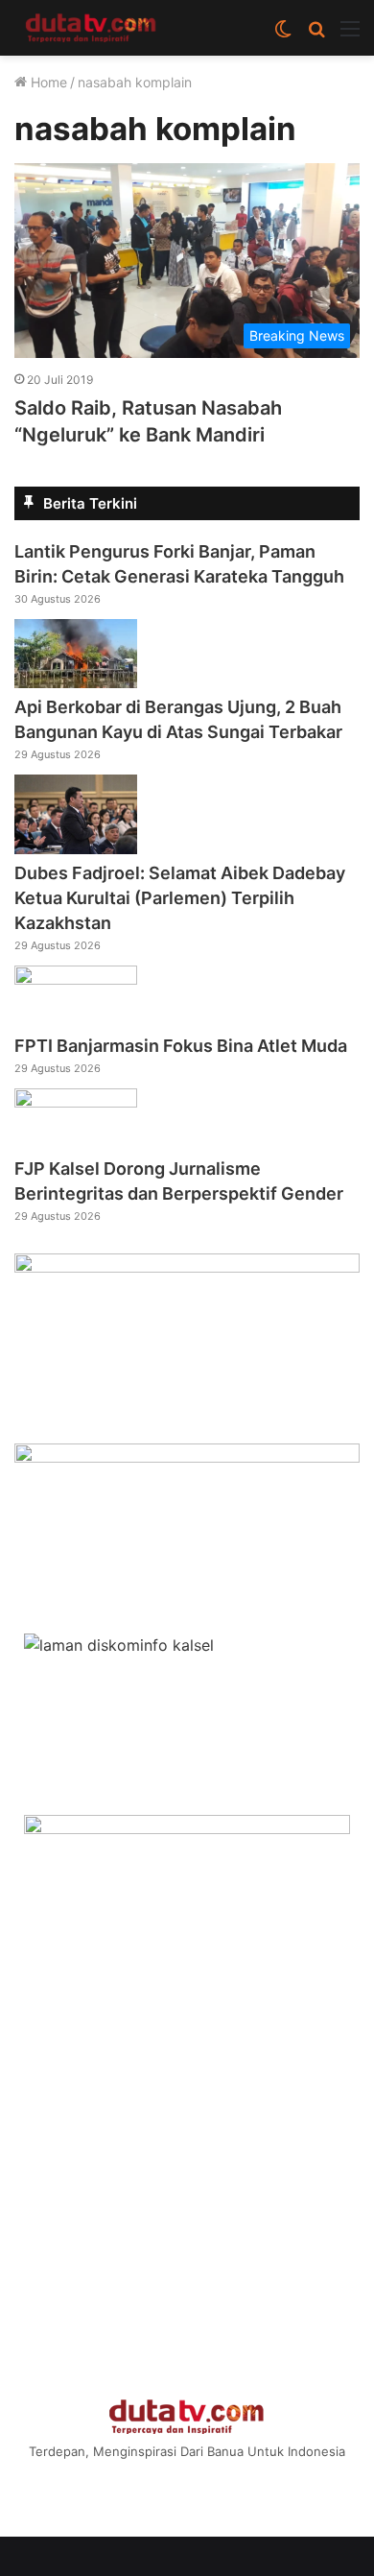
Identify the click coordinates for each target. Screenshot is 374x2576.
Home (47, 82)
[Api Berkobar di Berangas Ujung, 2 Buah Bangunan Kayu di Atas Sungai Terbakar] (76, 682)
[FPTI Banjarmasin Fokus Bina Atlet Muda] (76, 979)
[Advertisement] (187, 2183)
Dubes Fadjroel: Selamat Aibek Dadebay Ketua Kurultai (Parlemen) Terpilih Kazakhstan (180, 898)
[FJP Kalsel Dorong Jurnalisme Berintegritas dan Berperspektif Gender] (76, 1102)
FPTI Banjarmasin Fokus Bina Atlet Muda (181, 1046)
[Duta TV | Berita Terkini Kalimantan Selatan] (91, 28)
